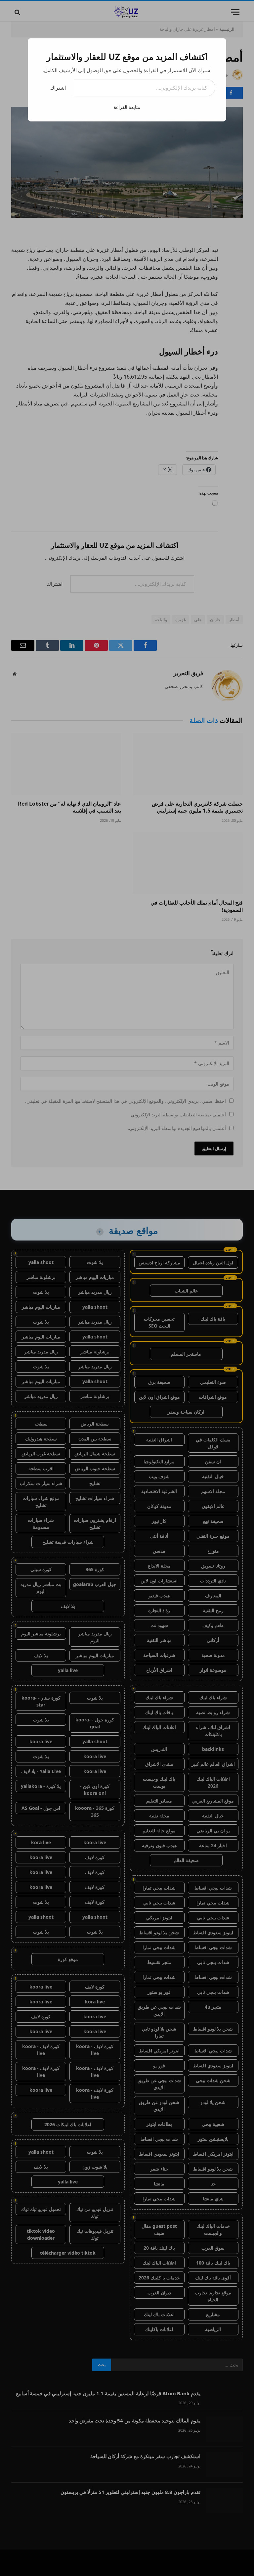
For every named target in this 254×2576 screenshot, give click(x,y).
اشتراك (58, 88)
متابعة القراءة (127, 107)
